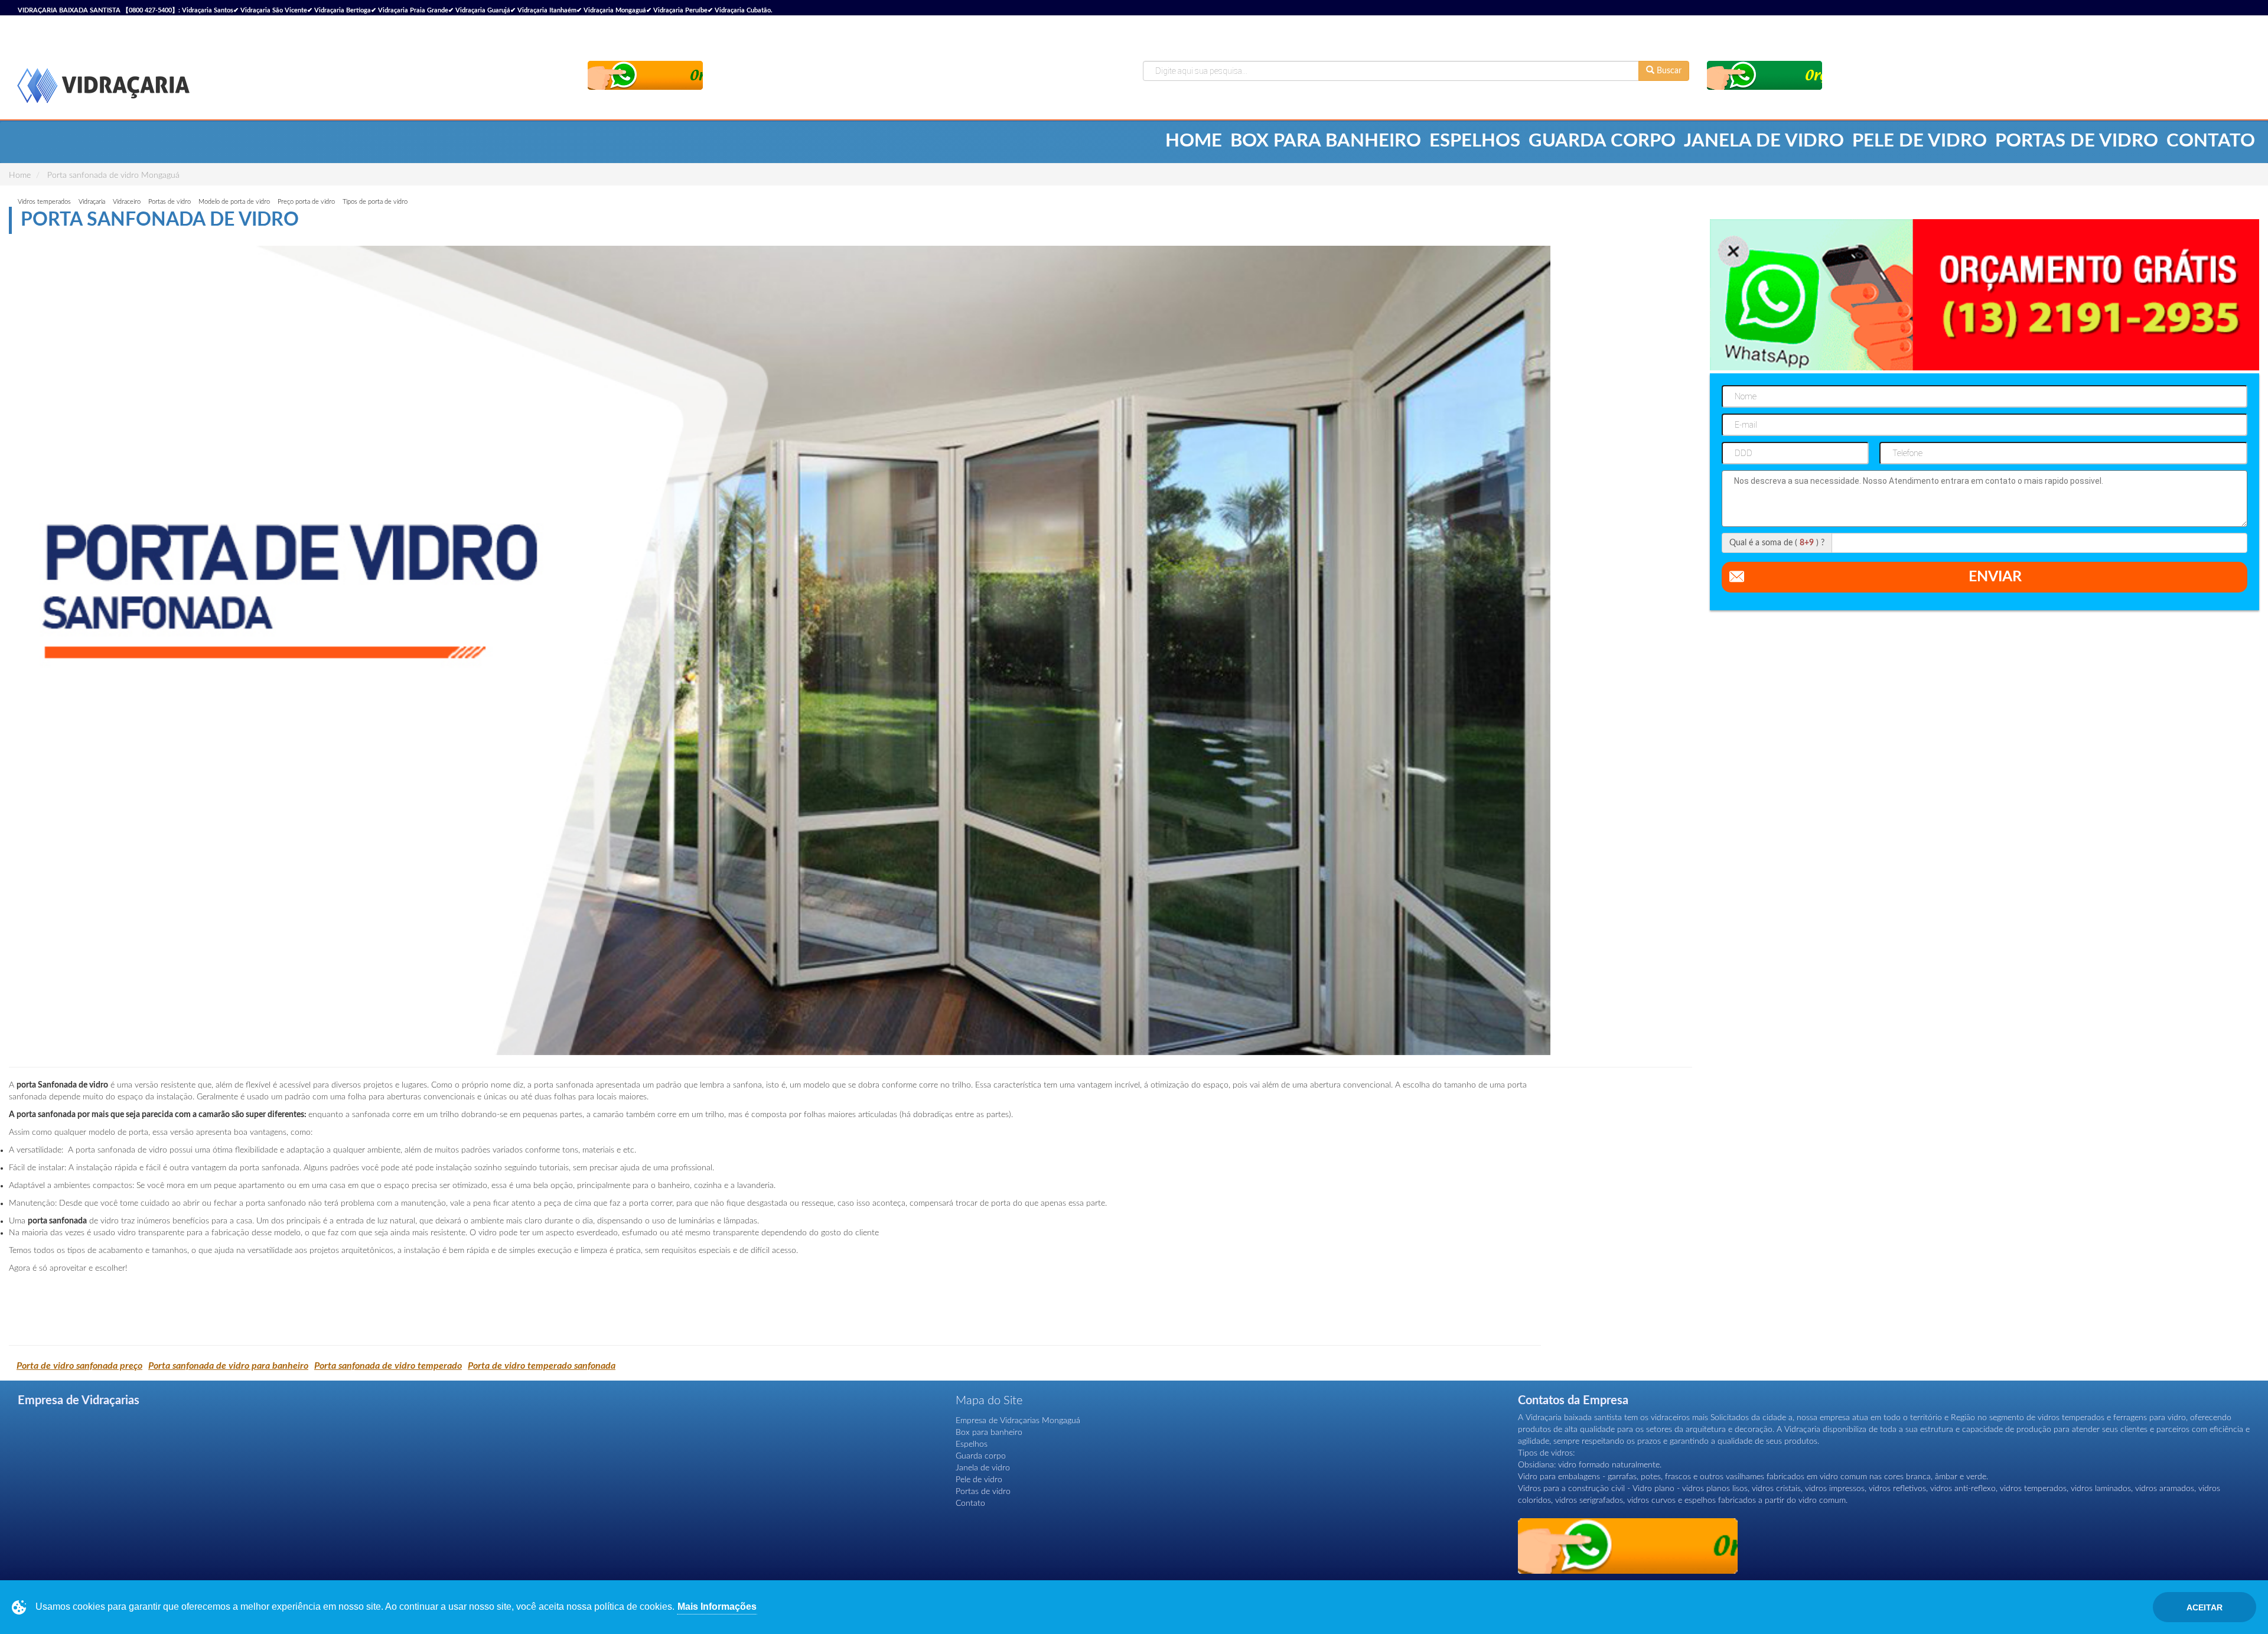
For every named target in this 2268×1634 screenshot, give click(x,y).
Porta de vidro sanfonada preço (79, 1366)
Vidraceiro (127, 202)
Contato (2211, 141)
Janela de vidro (1764, 141)
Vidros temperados (44, 202)
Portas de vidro (2077, 141)
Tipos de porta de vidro (375, 202)
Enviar (1995, 577)
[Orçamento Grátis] (645, 75)
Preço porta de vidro (306, 202)
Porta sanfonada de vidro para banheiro (228, 1366)
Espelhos (1475, 141)
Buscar (1668, 71)
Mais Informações (717, 1607)
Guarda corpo (1602, 141)
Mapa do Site (989, 1401)
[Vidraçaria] (103, 87)
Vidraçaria (92, 202)
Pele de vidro (1920, 141)
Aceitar (2205, 1607)
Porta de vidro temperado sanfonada (542, 1366)
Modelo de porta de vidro (234, 202)
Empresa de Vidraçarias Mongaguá (1018, 1421)
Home (1194, 141)
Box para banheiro (1326, 141)
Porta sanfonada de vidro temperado (388, 1366)
